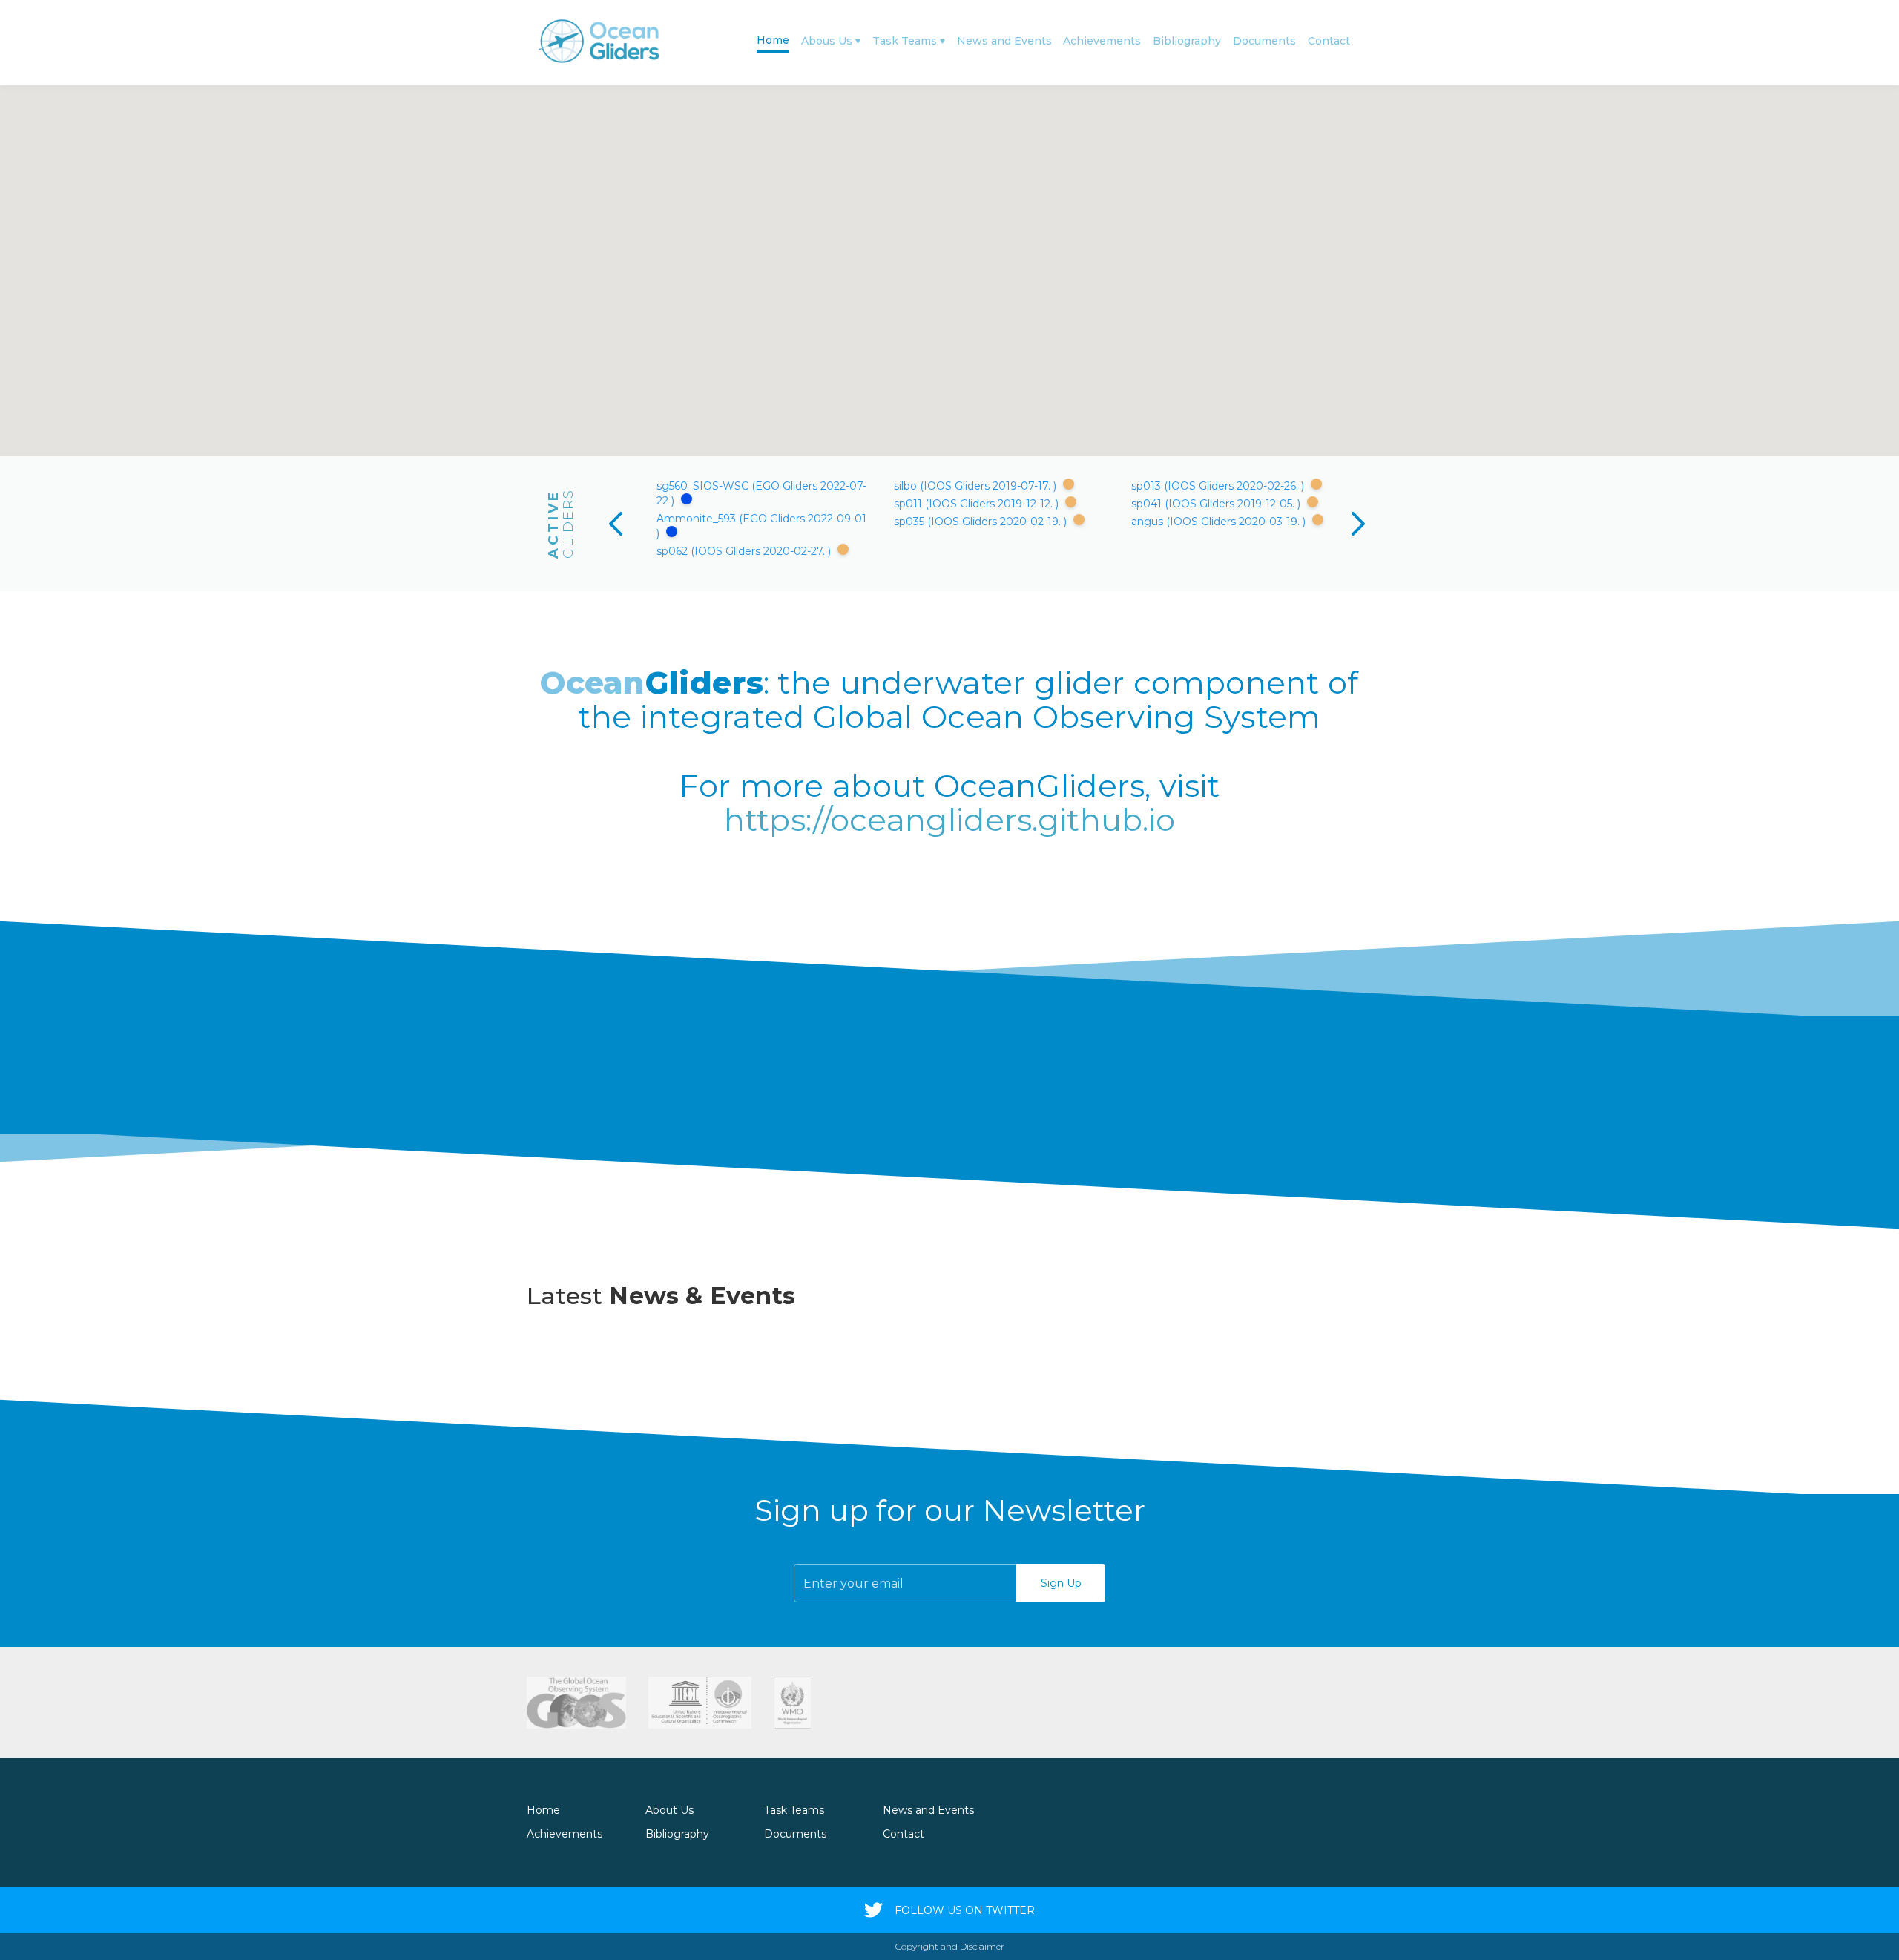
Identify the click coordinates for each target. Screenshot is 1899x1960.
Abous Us (827, 41)
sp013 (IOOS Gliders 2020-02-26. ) (1219, 486)
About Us (669, 1810)
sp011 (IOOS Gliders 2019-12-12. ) (978, 504)
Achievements (1102, 41)
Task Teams (905, 41)
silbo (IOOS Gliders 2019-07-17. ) (977, 486)
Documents (1264, 41)
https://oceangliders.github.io (950, 820)
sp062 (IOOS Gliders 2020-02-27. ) (745, 551)
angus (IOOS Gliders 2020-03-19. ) (1220, 522)
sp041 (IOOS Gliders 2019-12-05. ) (1217, 504)
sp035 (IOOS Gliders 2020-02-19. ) (982, 522)
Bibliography (1187, 41)
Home (773, 40)
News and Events (1004, 41)
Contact (1329, 41)
